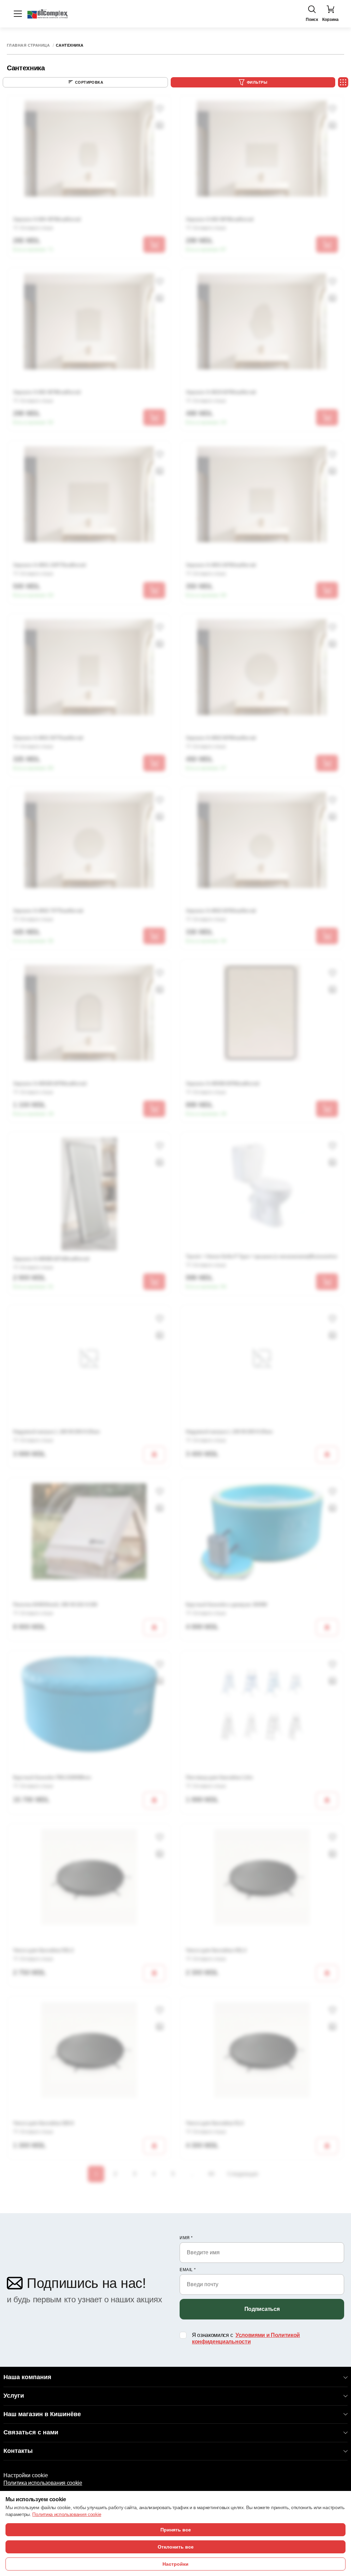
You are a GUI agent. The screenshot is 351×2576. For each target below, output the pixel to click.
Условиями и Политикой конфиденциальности (246, 2338)
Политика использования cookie (43, 2483)
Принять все (176, 2530)
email (188, 2270)
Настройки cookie (26, 2475)
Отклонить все (176, 2547)
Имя (186, 2238)
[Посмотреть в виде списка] (343, 82)
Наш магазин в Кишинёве (42, 2414)
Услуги (14, 2396)
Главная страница (28, 45)
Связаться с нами (31, 2432)
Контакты (18, 2451)
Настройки (175, 2564)
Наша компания (27, 2377)
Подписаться (262, 2309)
